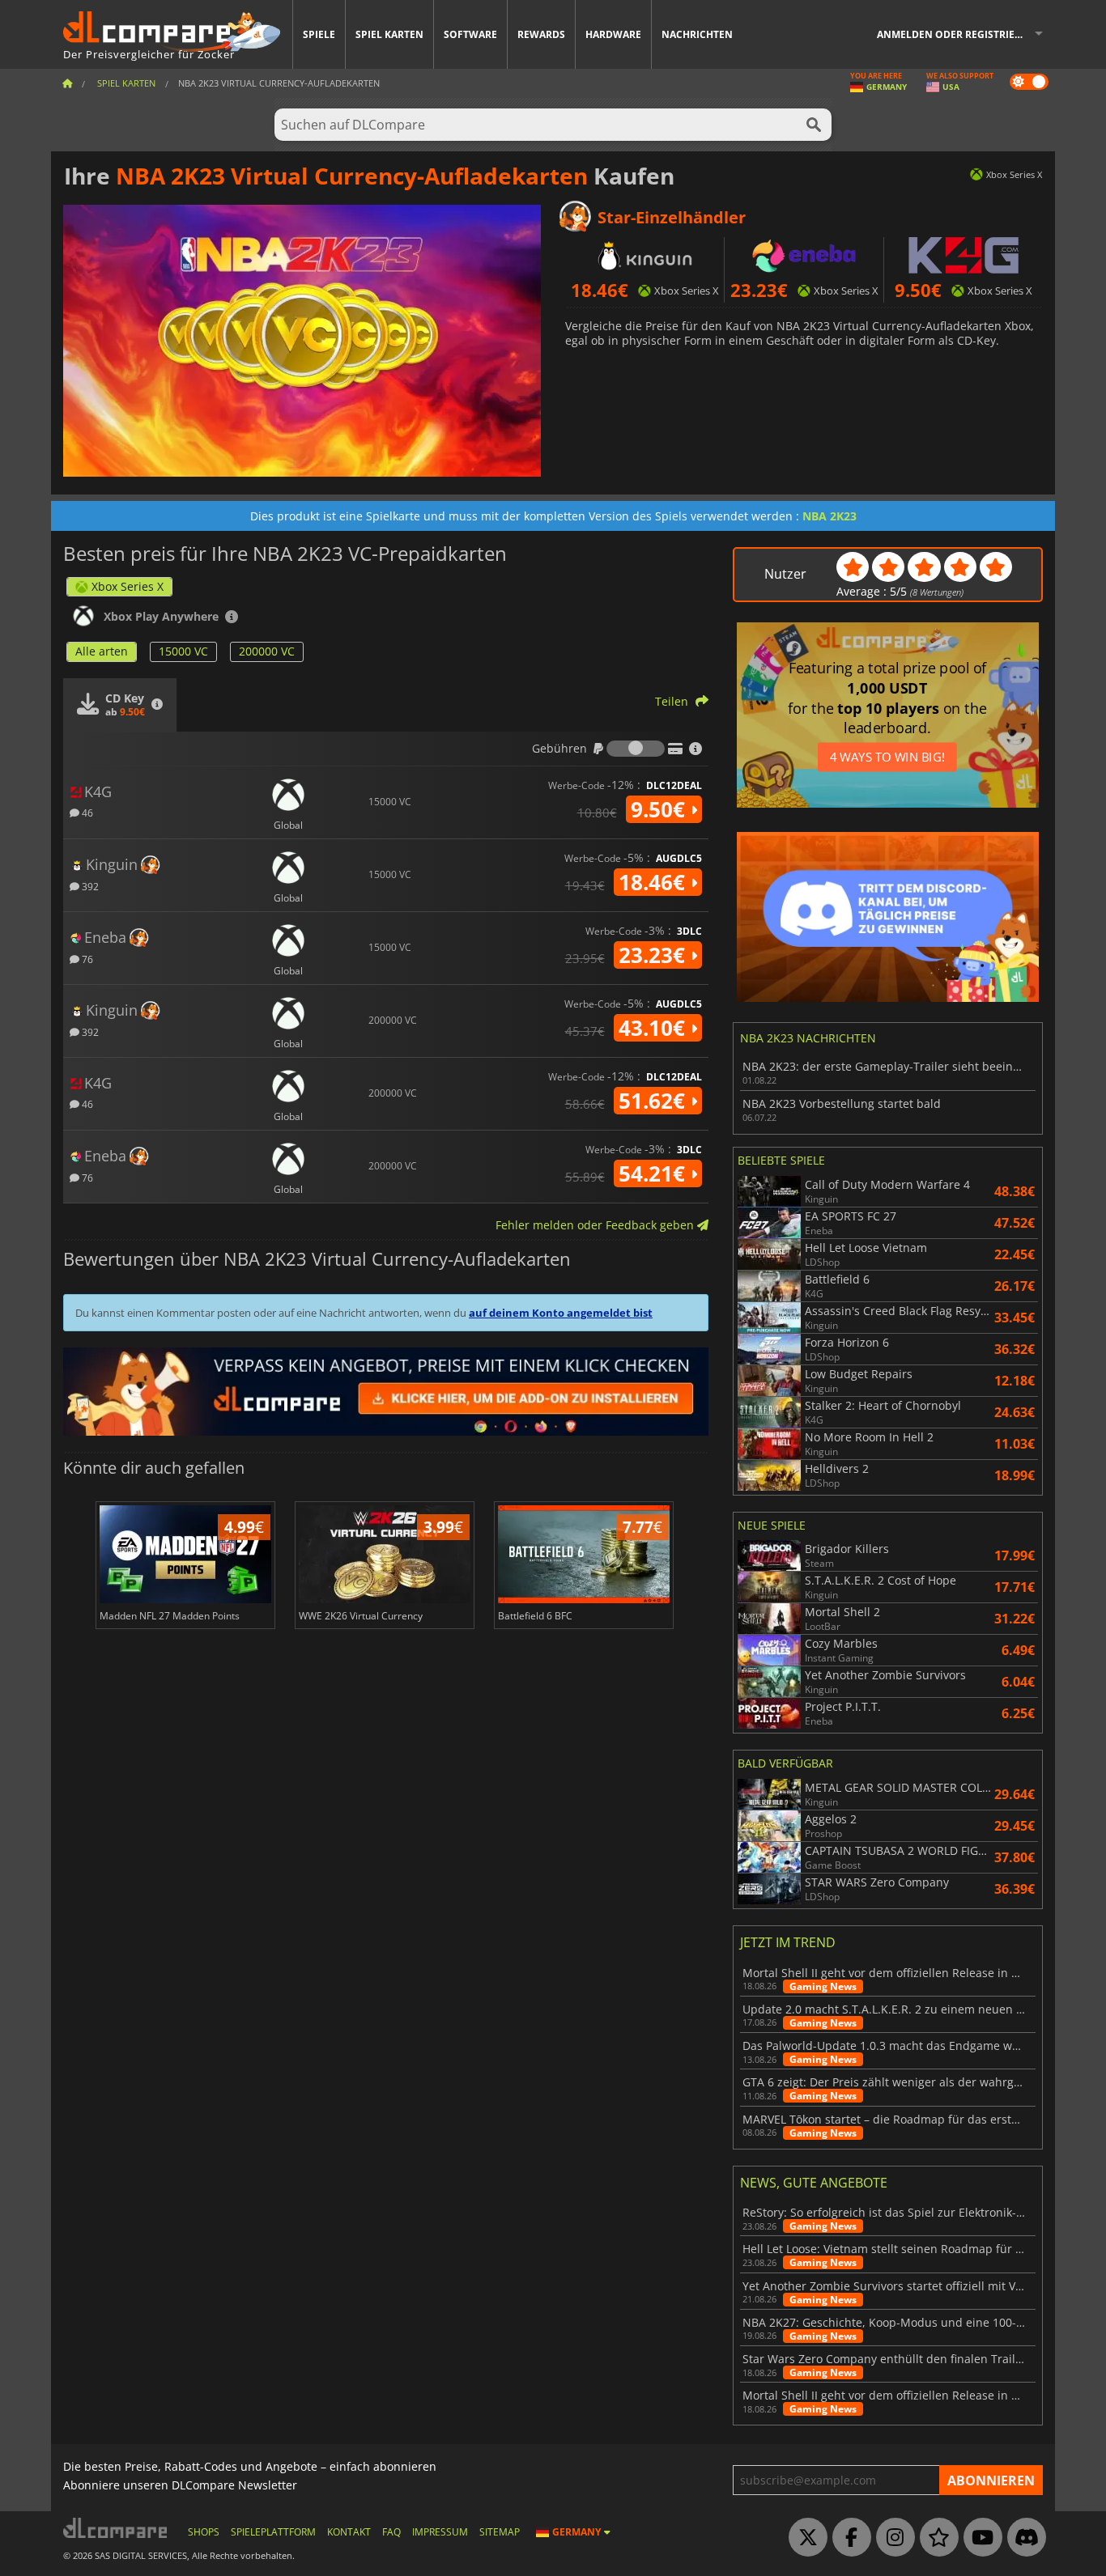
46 (86, 812)
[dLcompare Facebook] (848, 2538)
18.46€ (655, 882)
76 (86, 959)
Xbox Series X (128, 586)
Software (470, 34)
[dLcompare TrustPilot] (935, 2538)
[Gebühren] (636, 749)
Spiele (319, 34)
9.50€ (661, 809)
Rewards (541, 34)
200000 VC (267, 651)
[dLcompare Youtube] (979, 2538)
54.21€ (655, 1173)
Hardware (613, 34)
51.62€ (655, 1101)
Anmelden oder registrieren (956, 34)
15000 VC (183, 651)
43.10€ (655, 1028)
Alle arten (102, 651)
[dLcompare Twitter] (804, 2538)
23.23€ (655, 955)
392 (89, 886)
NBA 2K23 (829, 516)
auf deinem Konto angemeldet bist (561, 1313)
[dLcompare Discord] (1023, 2538)
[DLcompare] (116, 2528)
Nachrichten (697, 34)
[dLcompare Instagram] (891, 2538)
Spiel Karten (389, 34)
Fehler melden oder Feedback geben (596, 1225)
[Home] (67, 83)
